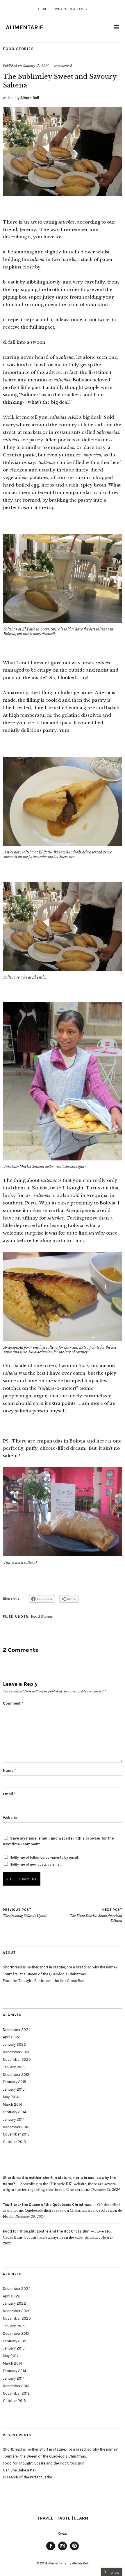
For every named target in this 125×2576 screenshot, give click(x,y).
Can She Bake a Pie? (20, 2470)
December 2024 (17, 2030)
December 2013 (16, 2127)
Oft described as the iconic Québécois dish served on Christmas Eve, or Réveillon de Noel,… (63, 2211)
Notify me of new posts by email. (36, 1864)
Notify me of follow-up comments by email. (44, 1858)
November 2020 (17, 2059)
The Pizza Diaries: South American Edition (96, 1915)
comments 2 (63, 66)
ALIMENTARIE (25, 27)
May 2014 (11, 2097)
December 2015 (16, 2075)
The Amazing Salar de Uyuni (25, 1913)
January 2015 (14, 2089)
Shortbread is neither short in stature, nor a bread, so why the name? (60, 1967)
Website (10, 1818)
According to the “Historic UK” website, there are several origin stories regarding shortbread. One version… (60, 2184)
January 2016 (14, 2067)
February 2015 (15, 2082)
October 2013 (14, 2142)
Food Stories (18, 49)
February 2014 (15, 2112)
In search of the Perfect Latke (27, 2477)
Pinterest (74, 2550)
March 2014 (12, 2104)
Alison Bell (30, 98)
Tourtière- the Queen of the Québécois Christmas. (45, 1974)
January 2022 (14, 2044)
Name (9, 1770)
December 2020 (17, 2052)
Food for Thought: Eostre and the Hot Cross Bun (44, 1981)
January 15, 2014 (36, 66)
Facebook (51, 2550)
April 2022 (12, 2037)
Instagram (63, 2550)
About (43, 9)
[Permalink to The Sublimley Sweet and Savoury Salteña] (63, 195)
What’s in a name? (71, 9)
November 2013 (16, 2134)
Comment (13, 1703)
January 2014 (14, 2119)
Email (9, 1794)
